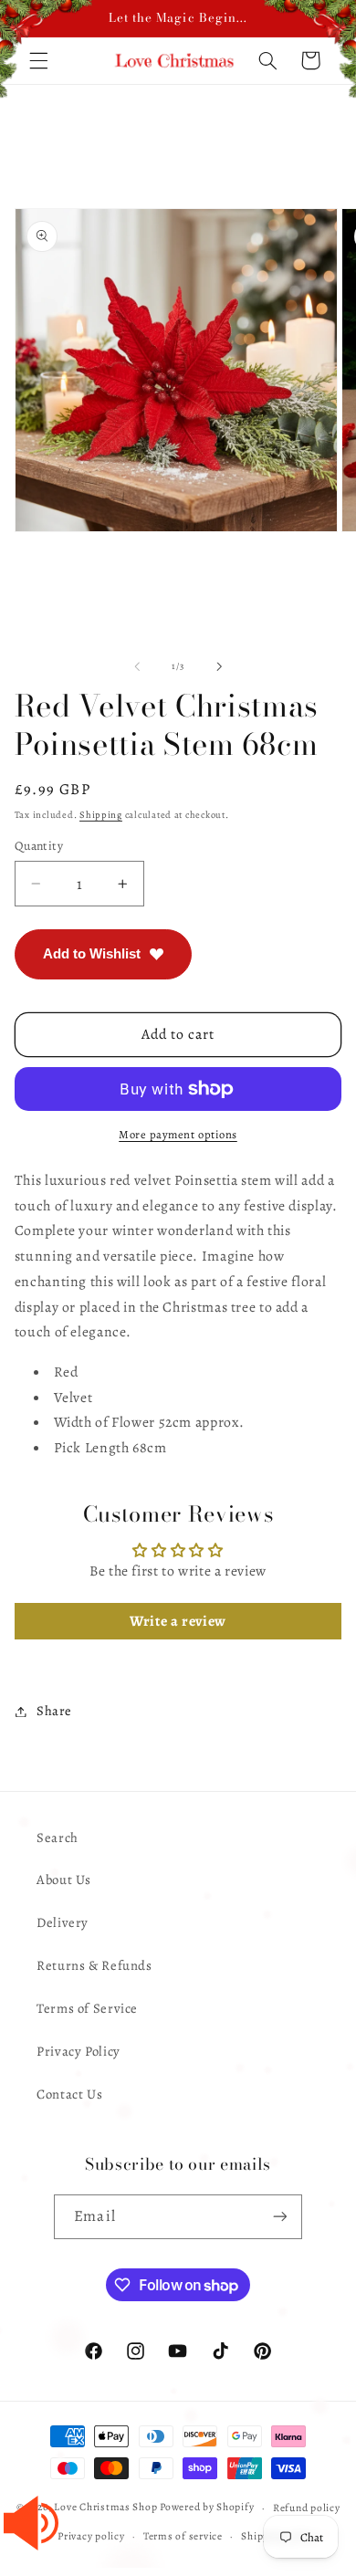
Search (58, 1838)
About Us (64, 1880)
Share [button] (54, 1711)
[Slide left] (137, 666)
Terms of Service (87, 2008)
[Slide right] (219, 666)
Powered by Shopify (207, 2508)
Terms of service (183, 2536)
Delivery (63, 1922)
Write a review (178, 1621)
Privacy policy (91, 2536)
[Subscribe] (279, 2217)
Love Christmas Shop (105, 2508)
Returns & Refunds (94, 1965)
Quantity (39, 846)
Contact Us (69, 2094)
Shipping (101, 815)
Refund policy (307, 2508)
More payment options (178, 1134)
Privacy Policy (79, 2051)
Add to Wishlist (92, 953)
